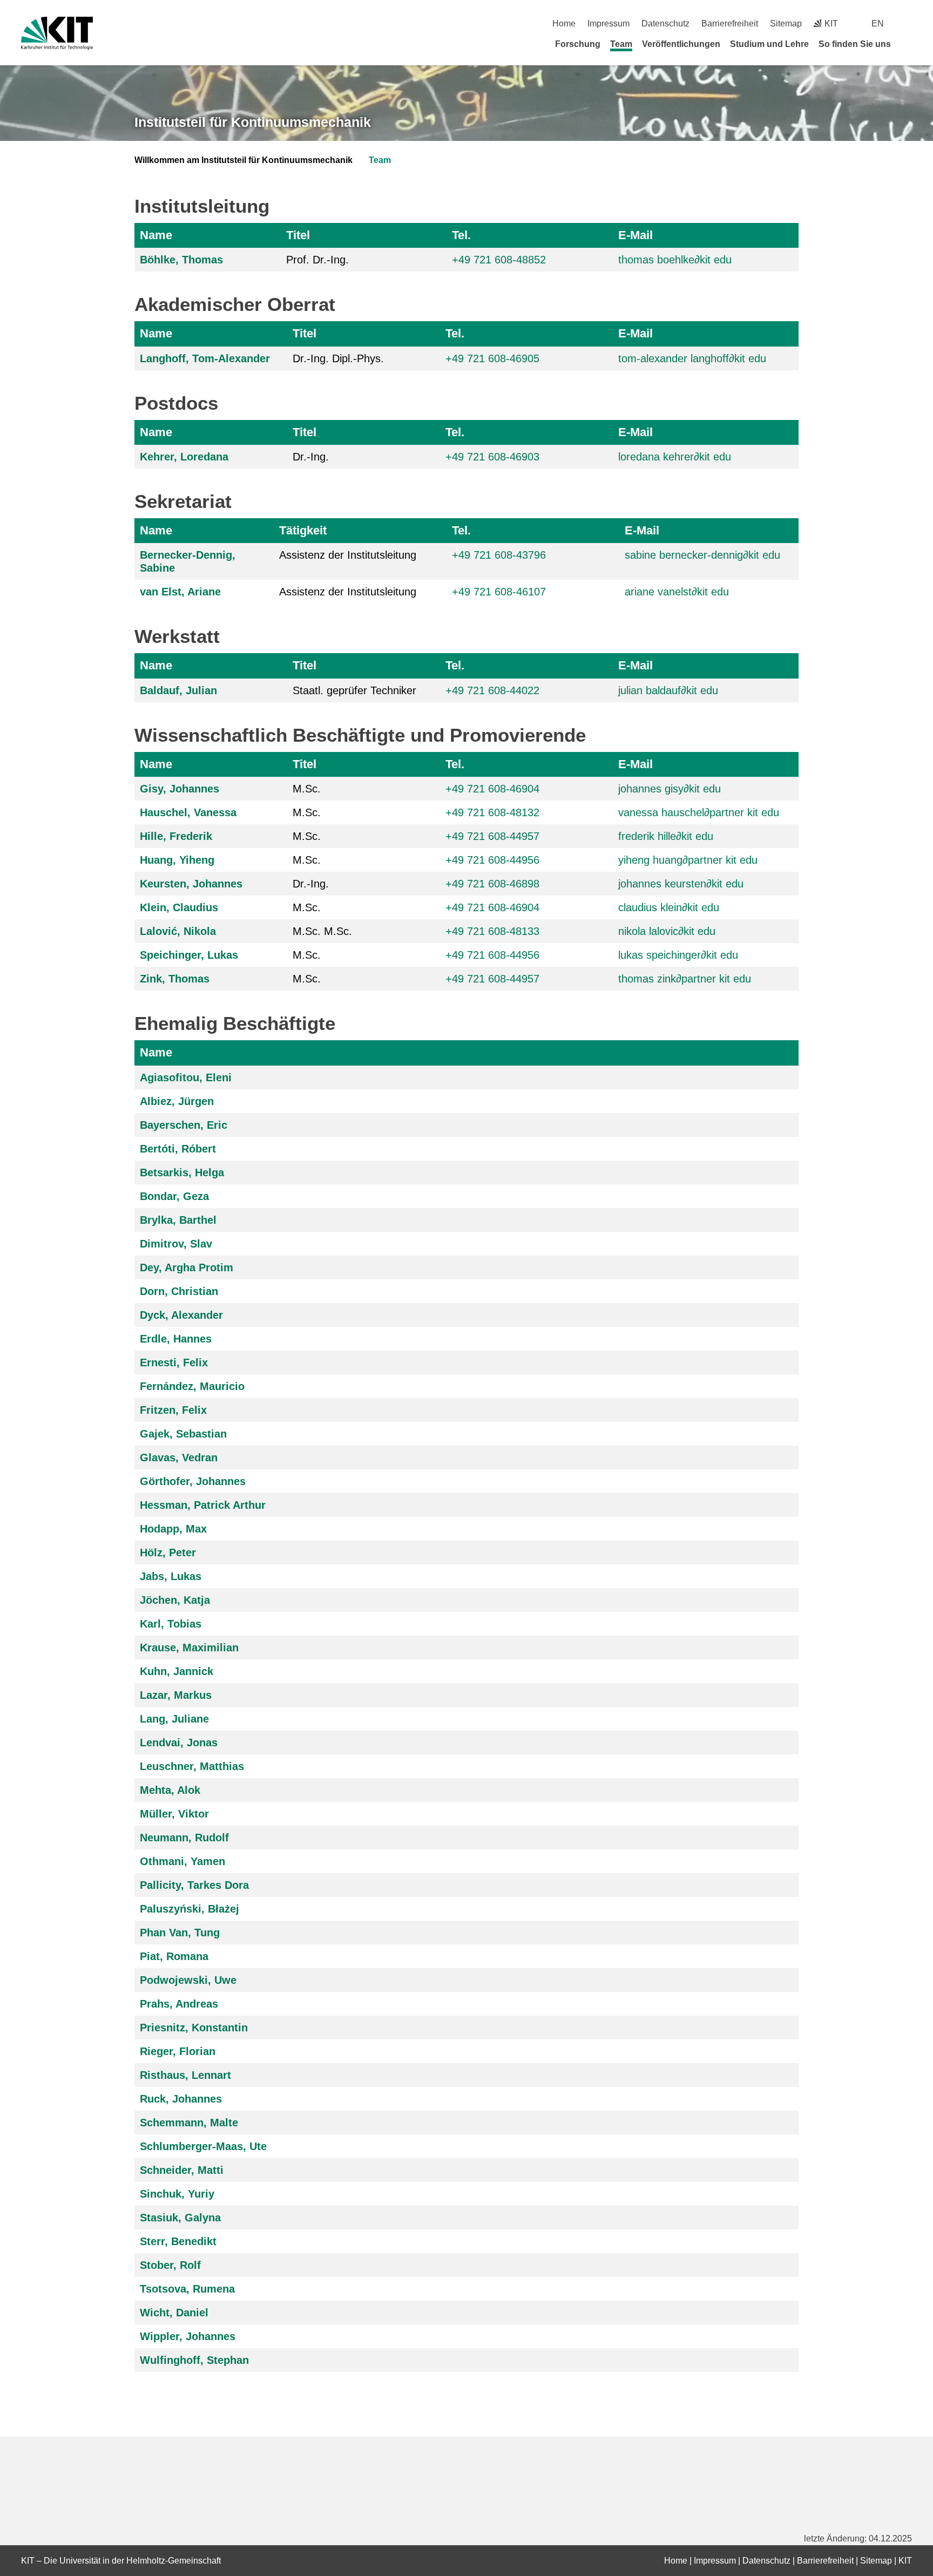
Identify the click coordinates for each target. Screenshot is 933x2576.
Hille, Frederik (176, 836)
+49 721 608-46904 (492, 789)
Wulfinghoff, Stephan (194, 2360)
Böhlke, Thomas (181, 260)
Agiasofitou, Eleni (186, 1077)
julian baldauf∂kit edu (668, 690)
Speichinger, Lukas (189, 955)
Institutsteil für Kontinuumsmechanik (253, 122)
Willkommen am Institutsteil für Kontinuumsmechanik (244, 160)
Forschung (578, 44)
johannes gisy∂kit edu (670, 789)
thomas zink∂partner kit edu (685, 979)
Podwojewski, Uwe (188, 1980)
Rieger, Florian (178, 2051)
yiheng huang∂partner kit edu (688, 860)
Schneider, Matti (182, 2170)
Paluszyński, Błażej (190, 1909)
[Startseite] (908, 44)
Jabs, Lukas (171, 1576)
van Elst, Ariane (180, 592)
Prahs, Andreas (179, 2004)
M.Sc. (307, 789)
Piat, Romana (174, 1956)
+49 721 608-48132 (492, 812)
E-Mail (635, 235)
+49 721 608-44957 (492, 836)
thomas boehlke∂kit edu (675, 260)
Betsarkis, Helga (182, 1172)
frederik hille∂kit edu (666, 836)
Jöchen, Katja (175, 1600)
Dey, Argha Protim (187, 1267)
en (878, 23)
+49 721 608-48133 (492, 931)
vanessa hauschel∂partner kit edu (699, 812)
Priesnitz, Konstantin (194, 2028)
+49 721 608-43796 (499, 555)
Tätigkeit (303, 530)
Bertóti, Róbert (178, 1149)
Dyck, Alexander (181, 1315)
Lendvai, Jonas (179, 1743)
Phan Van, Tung (180, 1933)
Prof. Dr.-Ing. (317, 260)
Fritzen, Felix (173, 1410)
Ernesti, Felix (174, 1362)
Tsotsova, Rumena (187, 2289)
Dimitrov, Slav (176, 1244)
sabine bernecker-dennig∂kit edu (702, 555)
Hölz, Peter (168, 1553)
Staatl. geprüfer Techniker (354, 690)
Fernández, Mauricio (192, 1386)
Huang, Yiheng (177, 860)
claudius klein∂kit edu (669, 907)
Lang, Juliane (174, 1719)
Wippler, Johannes (188, 2336)
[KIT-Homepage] (57, 33)
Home (564, 23)
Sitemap (786, 23)
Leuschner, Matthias (192, 1766)
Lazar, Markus (176, 1695)
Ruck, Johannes (181, 2099)
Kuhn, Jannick (177, 1671)
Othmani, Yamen (182, 1861)
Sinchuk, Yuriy (177, 2194)
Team (621, 44)
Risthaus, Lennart (185, 2075)
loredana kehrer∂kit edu (675, 457)
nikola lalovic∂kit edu (667, 931)
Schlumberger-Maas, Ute (203, 2146)
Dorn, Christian (179, 1291)
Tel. (461, 235)
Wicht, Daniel (174, 2313)
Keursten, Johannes (191, 884)
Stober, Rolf (170, 2265)
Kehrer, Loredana (184, 457)
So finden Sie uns (855, 44)
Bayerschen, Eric (184, 1125)
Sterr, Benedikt (178, 2241)
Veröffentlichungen (681, 44)
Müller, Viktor (174, 1814)
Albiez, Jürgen (177, 1101)
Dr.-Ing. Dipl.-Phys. (338, 358)
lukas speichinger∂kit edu (678, 955)
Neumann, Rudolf (184, 1838)
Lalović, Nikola (178, 931)
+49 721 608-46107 (499, 592)
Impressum (609, 23)
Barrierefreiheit (730, 23)
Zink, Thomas (175, 979)
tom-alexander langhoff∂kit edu (692, 358)
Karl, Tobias (171, 1624)
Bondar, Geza (174, 1196)
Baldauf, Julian (178, 690)
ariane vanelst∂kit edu (677, 592)
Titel (298, 235)
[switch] (908, 23)
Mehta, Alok (170, 1790)
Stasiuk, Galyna (180, 2218)
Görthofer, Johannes (193, 1481)
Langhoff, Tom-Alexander (205, 358)
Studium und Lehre (769, 44)
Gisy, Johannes (180, 789)
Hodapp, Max (173, 1529)
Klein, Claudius (179, 907)
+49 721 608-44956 (492, 955)
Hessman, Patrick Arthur (203, 1505)
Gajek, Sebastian (183, 1434)
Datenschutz (665, 23)
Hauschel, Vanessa (188, 812)
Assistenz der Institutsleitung (348, 555)
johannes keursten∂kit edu (681, 884)
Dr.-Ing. (311, 457)
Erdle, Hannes (176, 1339)
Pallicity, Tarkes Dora (194, 1885)
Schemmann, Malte (189, 2123)
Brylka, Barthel (178, 1220)
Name (156, 235)
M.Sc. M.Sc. (322, 931)
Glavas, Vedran (179, 1458)
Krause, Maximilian (189, 1648)
